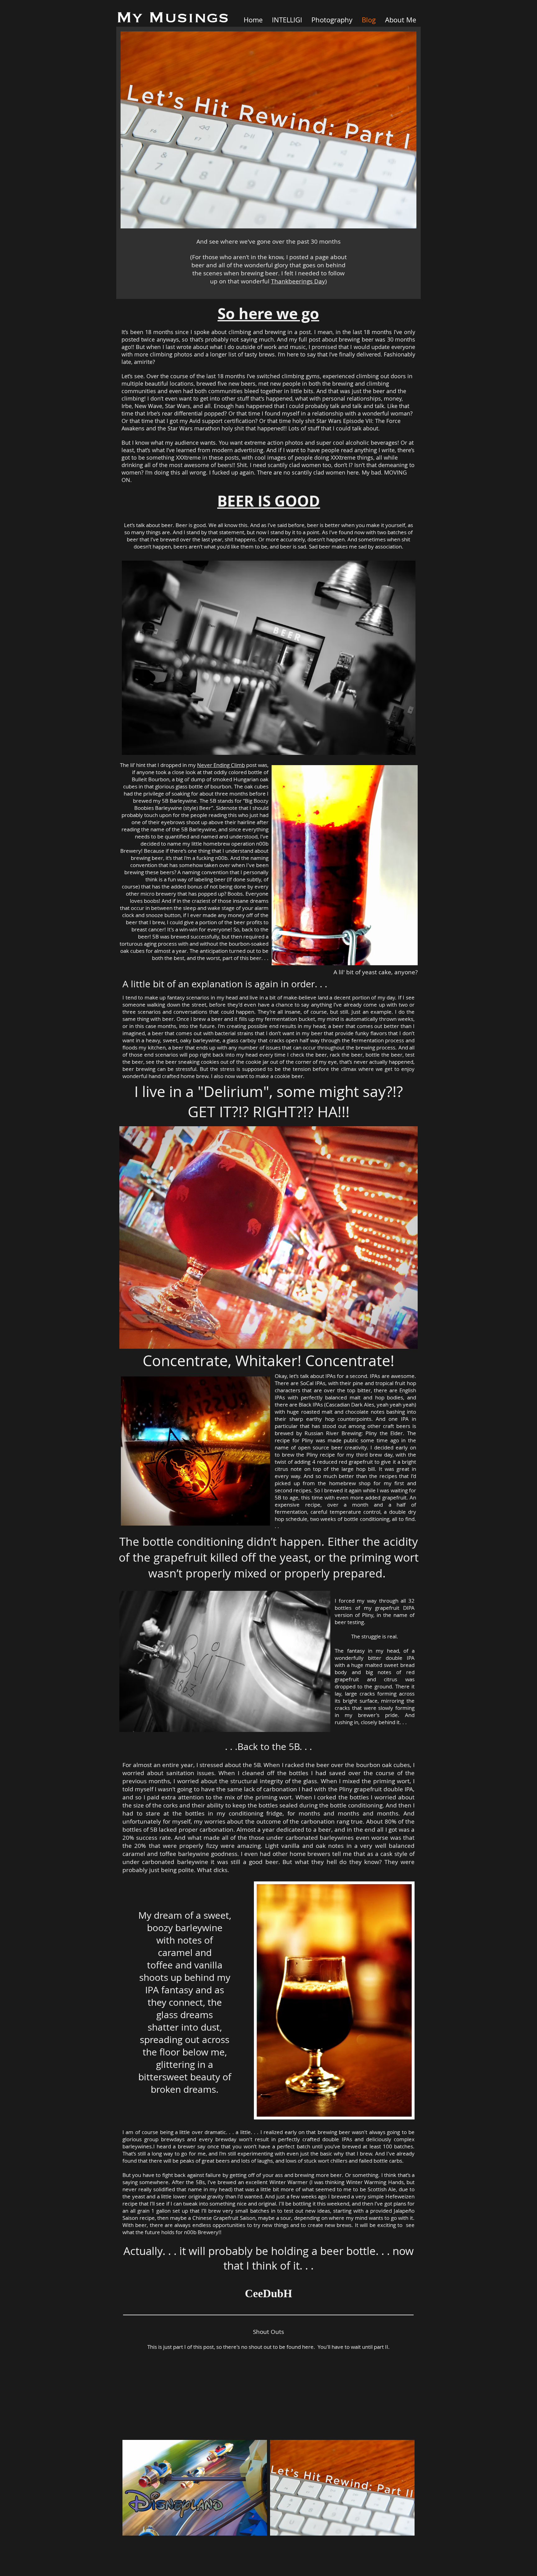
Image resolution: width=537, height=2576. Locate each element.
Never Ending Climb (221, 765)
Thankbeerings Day (298, 281)
